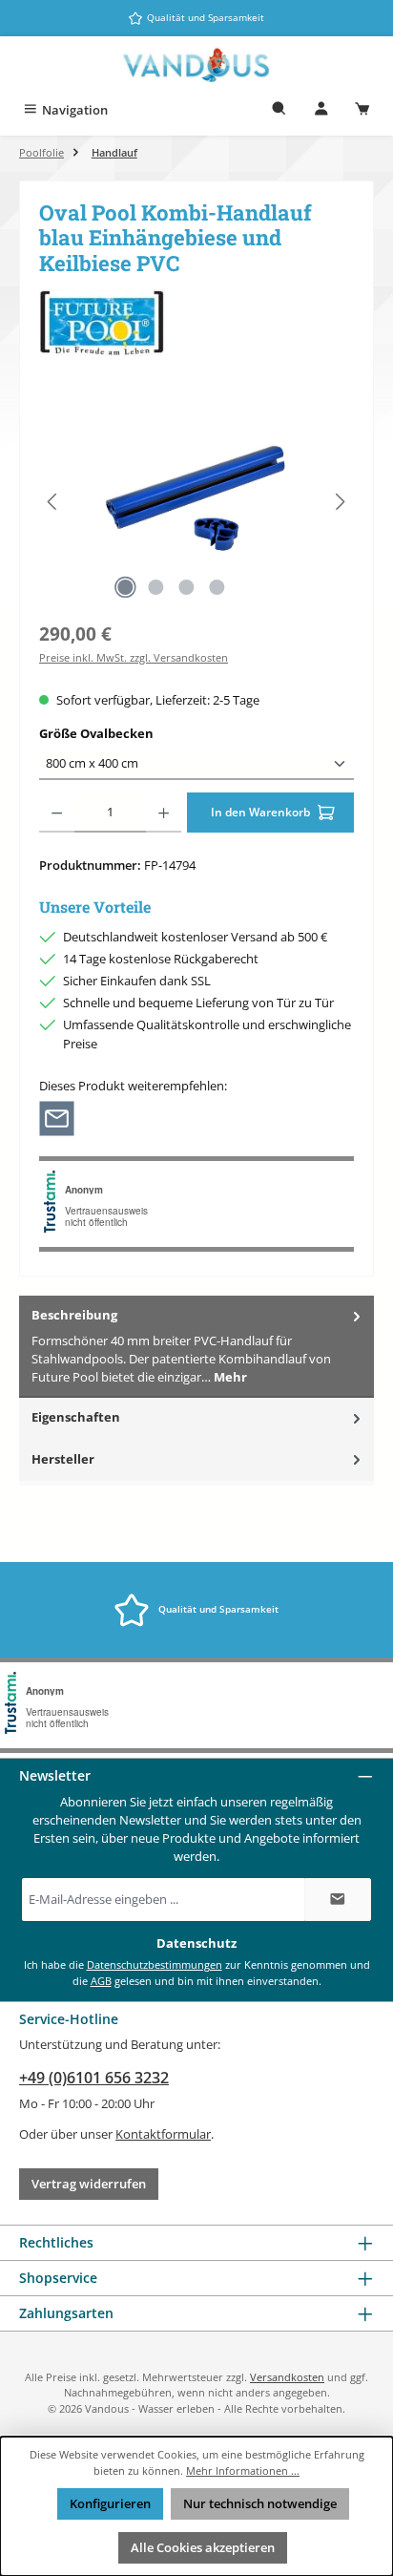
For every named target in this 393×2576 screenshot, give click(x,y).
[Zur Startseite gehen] (196, 65)
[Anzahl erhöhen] (164, 813)
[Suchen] (279, 110)
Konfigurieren (110, 2503)
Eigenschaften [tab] (76, 1417)
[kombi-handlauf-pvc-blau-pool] (197, 501)
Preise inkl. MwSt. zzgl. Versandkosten (134, 657)
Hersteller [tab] (63, 1459)
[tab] (196, 1347)
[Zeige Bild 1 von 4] (125, 587)
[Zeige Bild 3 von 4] (186, 587)
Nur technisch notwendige (260, 2503)
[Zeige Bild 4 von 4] (217, 587)
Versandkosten (287, 2377)
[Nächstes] (340, 502)
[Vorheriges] (53, 502)
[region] (196, 502)
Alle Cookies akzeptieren (203, 2547)
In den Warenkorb (262, 812)
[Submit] (338, 1900)
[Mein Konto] (321, 110)
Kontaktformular (163, 2134)
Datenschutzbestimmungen (155, 1964)
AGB (101, 1981)
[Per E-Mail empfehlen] (57, 1117)
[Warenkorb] (362, 110)
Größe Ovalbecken (132, 733)
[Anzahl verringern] (57, 813)
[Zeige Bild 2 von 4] (155, 587)
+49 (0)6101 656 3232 (94, 2078)
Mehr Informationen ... (243, 2470)
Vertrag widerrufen (89, 2184)
